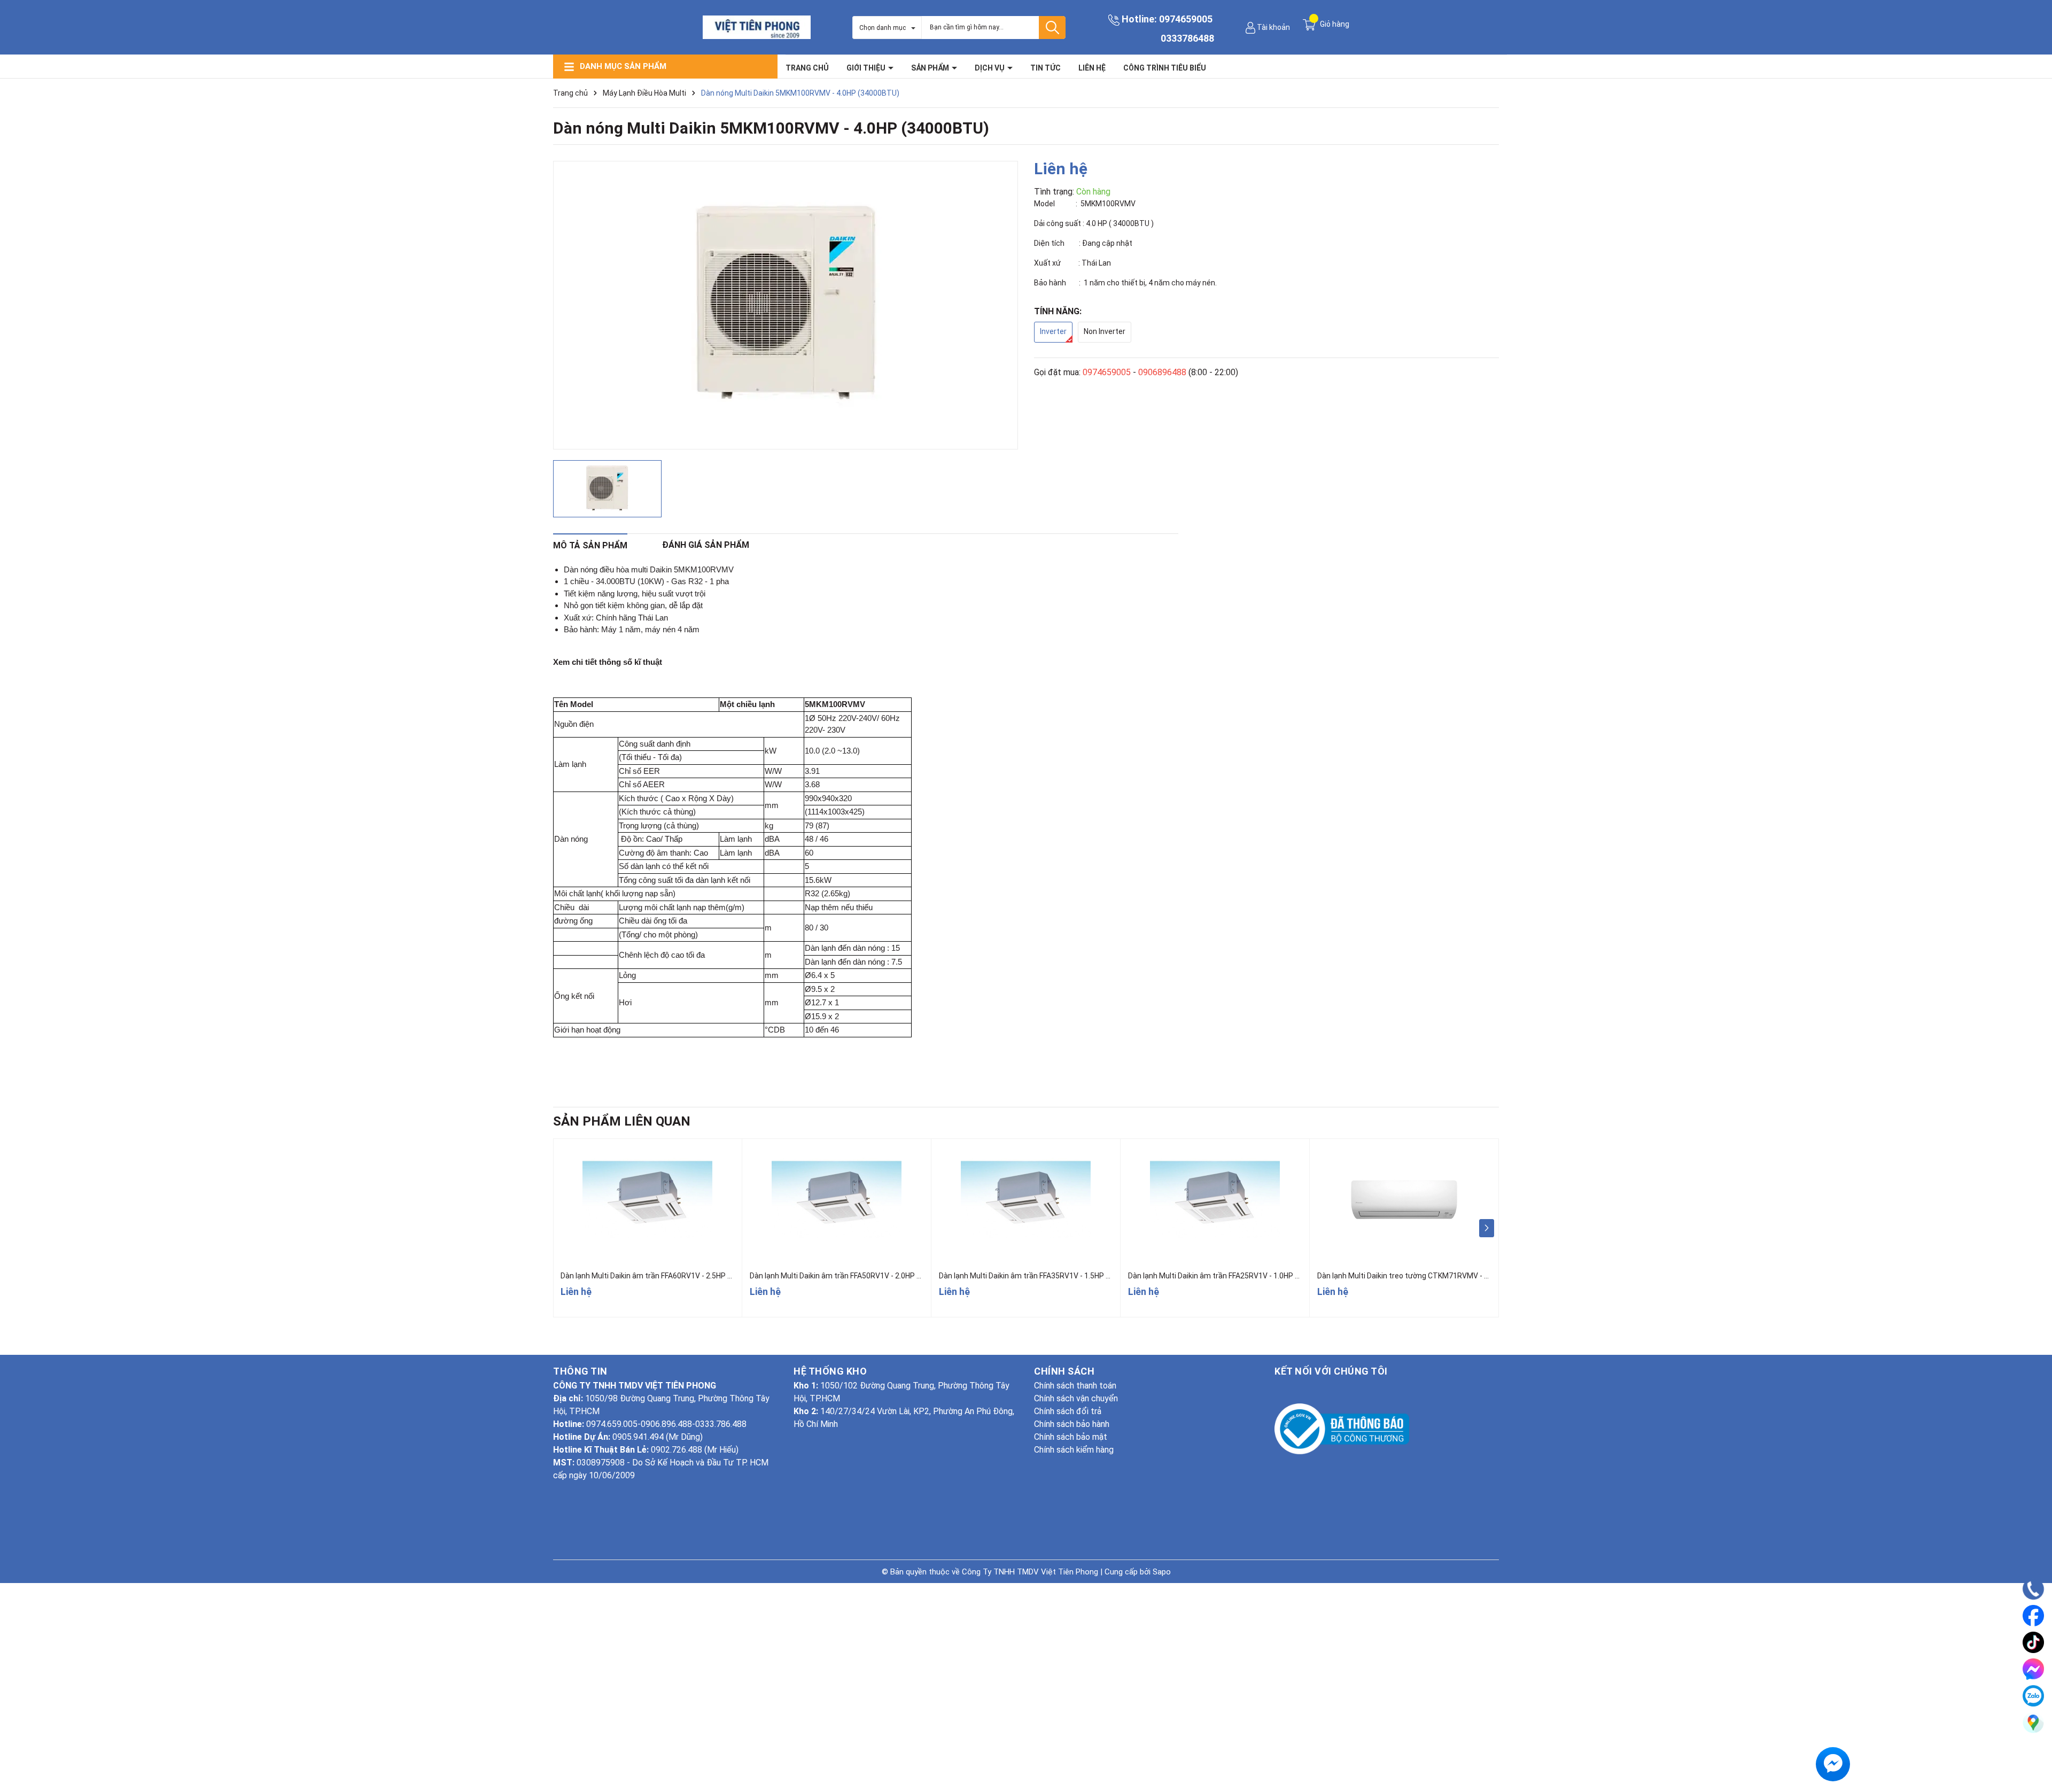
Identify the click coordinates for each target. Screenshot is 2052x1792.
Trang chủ (807, 68)
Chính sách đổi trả (1068, 1411)
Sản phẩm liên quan (622, 1121)
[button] (1486, 1228)
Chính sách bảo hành (1072, 1424)
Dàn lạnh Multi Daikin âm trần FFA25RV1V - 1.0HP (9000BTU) (1230, 1276)
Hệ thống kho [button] (830, 1371)
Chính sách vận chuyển (1076, 1398)
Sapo (1162, 1572)
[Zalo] (2033, 1696)
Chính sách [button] (1064, 1371)
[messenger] (2033, 1669)
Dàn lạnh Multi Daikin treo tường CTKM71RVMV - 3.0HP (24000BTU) (1432, 1276)
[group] (786, 305)
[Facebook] (2033, 1616)
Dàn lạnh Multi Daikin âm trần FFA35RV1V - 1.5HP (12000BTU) (1043, 1276)
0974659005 (1186, 19)
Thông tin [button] (580, 1371)
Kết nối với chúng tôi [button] (1331, 1371)
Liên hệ (1092, 68)
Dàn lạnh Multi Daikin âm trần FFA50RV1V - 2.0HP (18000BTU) (854, 1276)
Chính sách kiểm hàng (1074, 1450)
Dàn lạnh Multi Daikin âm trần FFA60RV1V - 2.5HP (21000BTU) (665, 1276)
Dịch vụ (990, 68)
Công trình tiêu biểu (1165, 68)
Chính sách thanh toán (1075, 1386)
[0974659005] (2034, 1589)
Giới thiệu (867, 68)
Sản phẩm (931, 68)
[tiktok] (2033, 1642)
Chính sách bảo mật (1071, 1437)
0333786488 (1187, 38)
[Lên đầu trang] (2033, 1752)
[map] (2033, 1723)
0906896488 (1162, 372)
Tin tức (1046, 68)
